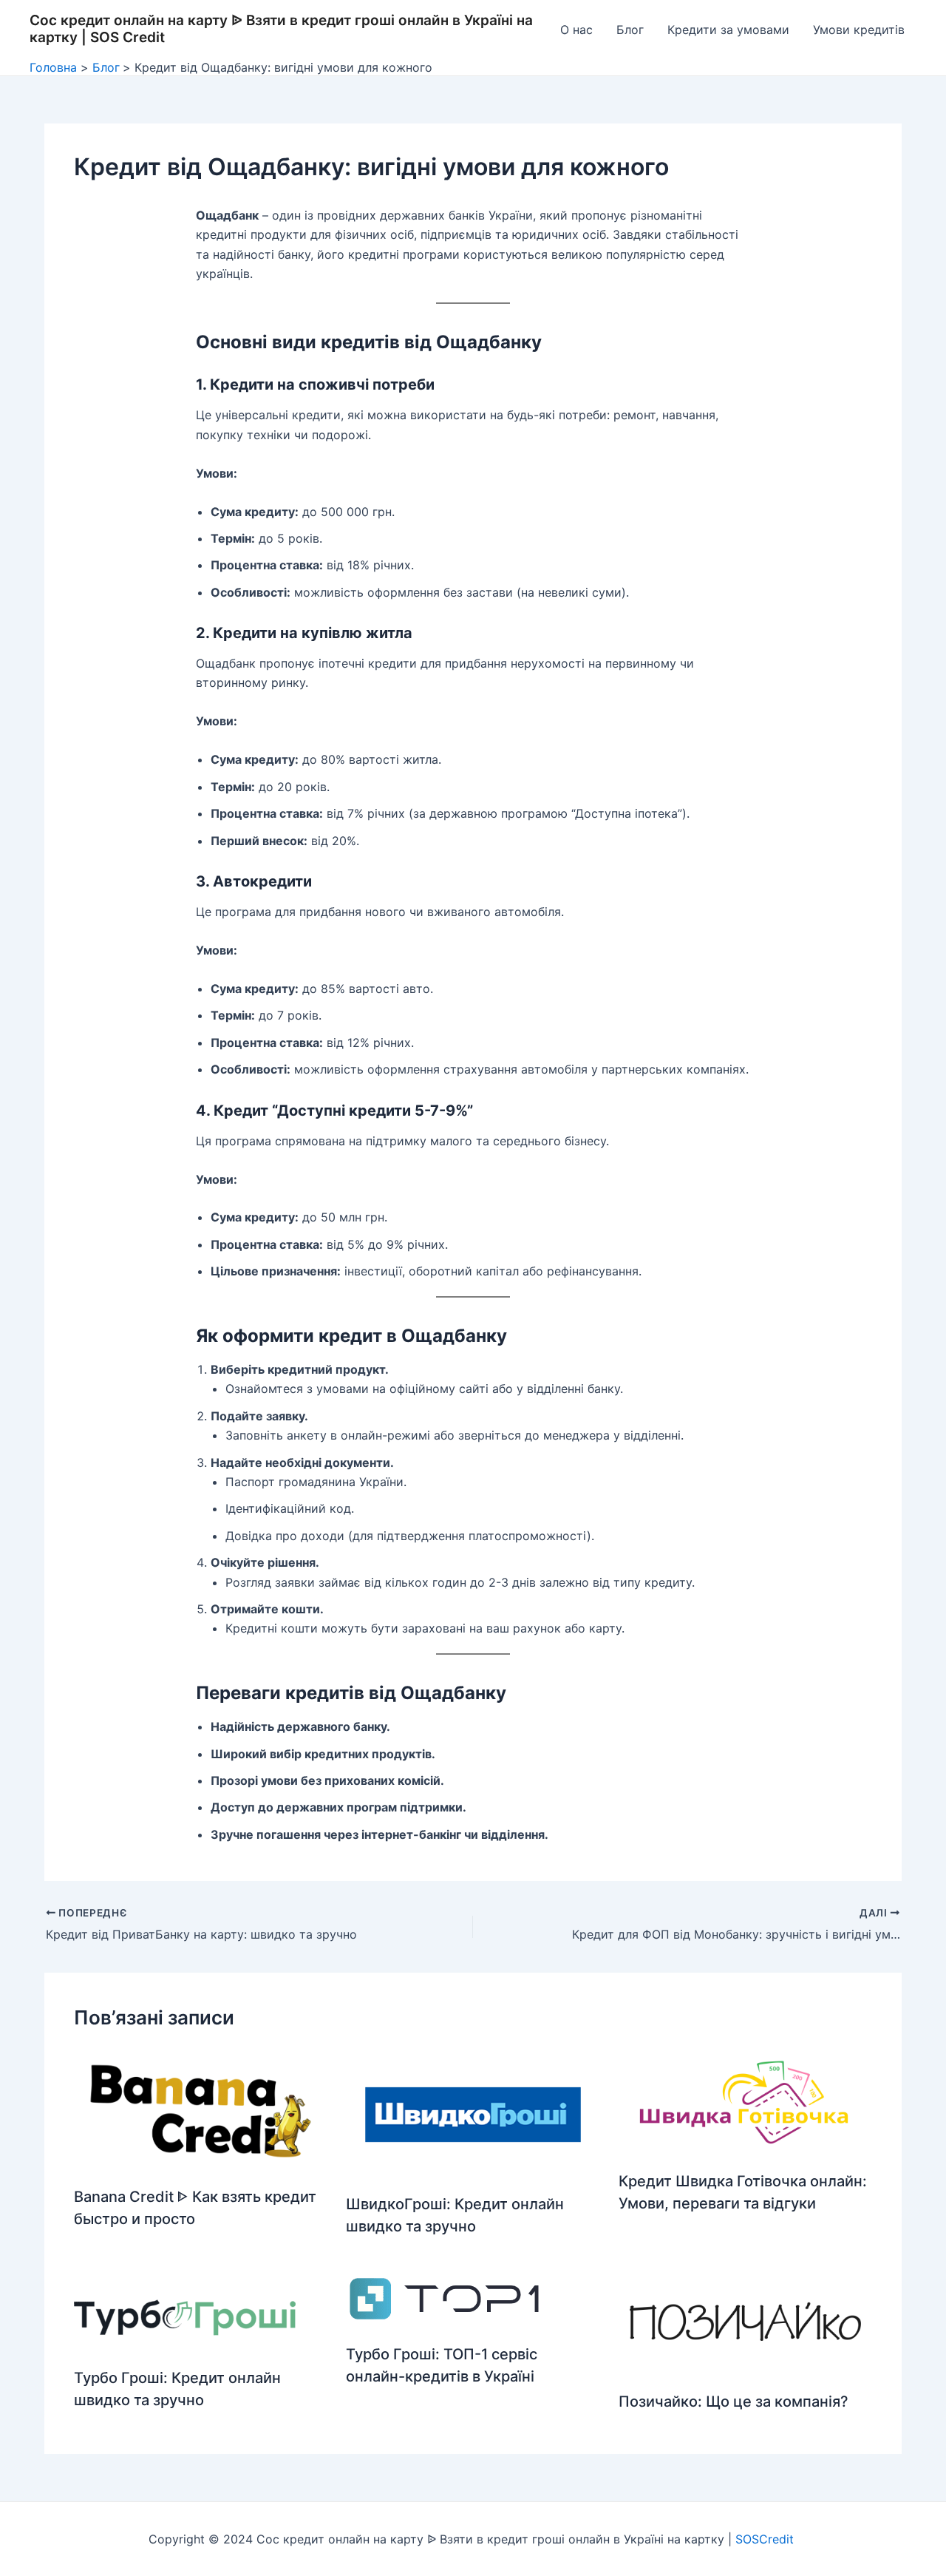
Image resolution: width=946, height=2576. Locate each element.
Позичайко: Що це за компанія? (734, 2402)
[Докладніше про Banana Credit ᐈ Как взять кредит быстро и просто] (201, 2109)
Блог (630, 30)
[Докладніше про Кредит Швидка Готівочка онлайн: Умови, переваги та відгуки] (745, 2102)
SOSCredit (766, 2539)
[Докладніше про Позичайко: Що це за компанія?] (745, 2322)
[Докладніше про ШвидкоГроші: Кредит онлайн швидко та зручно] (473, 2114)
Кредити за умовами (728, 30)
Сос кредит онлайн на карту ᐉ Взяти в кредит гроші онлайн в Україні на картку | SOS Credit (281, 29)
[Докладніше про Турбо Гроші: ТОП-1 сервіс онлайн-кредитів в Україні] (444, 2299)
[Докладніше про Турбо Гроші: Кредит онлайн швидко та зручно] (185, 2311)
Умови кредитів (859, 30)
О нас (576, 30)
